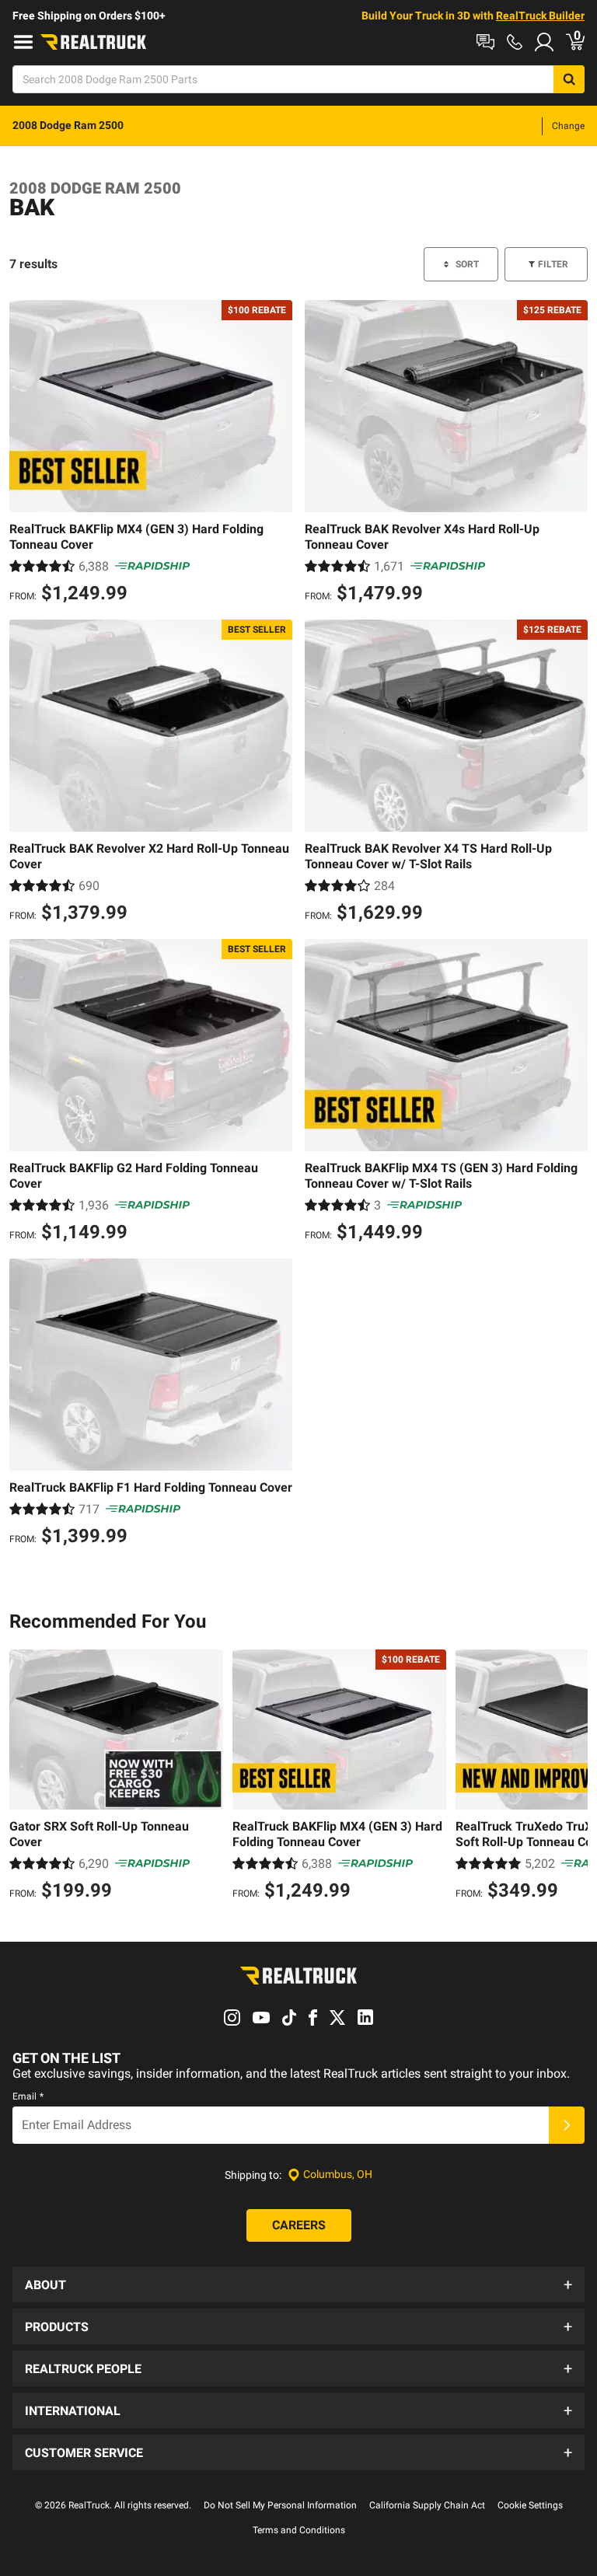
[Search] (569, 79)
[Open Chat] (485, 42)
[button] (298, 2285)
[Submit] (567, 2125)
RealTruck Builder (540, 16)
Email (28, 2096)
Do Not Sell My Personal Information (280, 2505)
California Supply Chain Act (427, 2505)
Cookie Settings (530, 2505)
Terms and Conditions (299, 2530)
